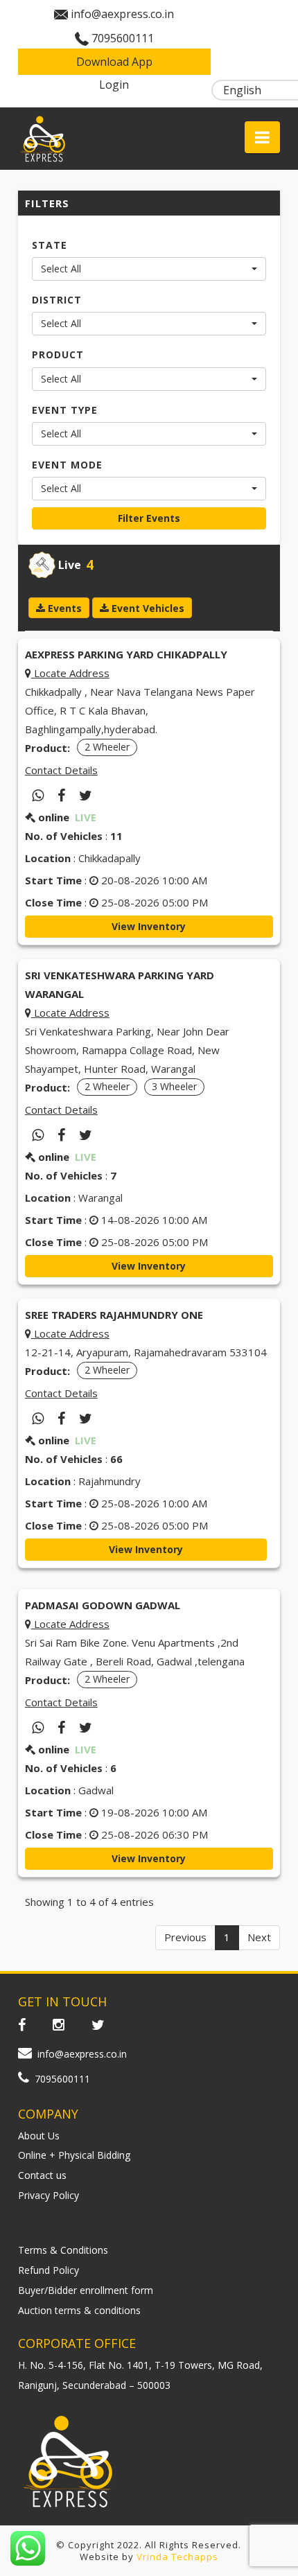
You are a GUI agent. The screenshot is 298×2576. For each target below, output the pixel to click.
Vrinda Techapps (177, 2557)
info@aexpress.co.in (122, 14)
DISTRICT (57, 300)
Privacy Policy (49, 2195)
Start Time (53, 880)
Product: (47, 748)
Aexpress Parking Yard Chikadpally (126, 654)
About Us (39, 2136)
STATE (50, 245)
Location (48, 858)
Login (114, 85)
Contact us (42, 2175)
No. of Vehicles (64, 836)
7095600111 (123, 38)
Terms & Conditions (63, 2250)
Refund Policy (49, 2270)
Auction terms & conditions (79, 2310)
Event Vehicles (147, 608)
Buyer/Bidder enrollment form (86, 2290)
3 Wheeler (174, 1086)
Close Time (53, 902)
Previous (185, 1937)
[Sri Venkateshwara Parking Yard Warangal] (61, 1135)
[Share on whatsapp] (38, 796)
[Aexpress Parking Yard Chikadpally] (61, 796)
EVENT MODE (67, 465)
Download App (114, 62)
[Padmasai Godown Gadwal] (61, 1728)
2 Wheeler (107, 747)
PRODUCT (58, 354)
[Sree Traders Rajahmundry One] (61, 1419)
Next (259, 1937)
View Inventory (149, 926)
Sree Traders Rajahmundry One (114, 1315)
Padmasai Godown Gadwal (103, 1605)
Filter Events (149, 518)
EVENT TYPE (65, 410)
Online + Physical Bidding (74, 2155)
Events (63, 608)
